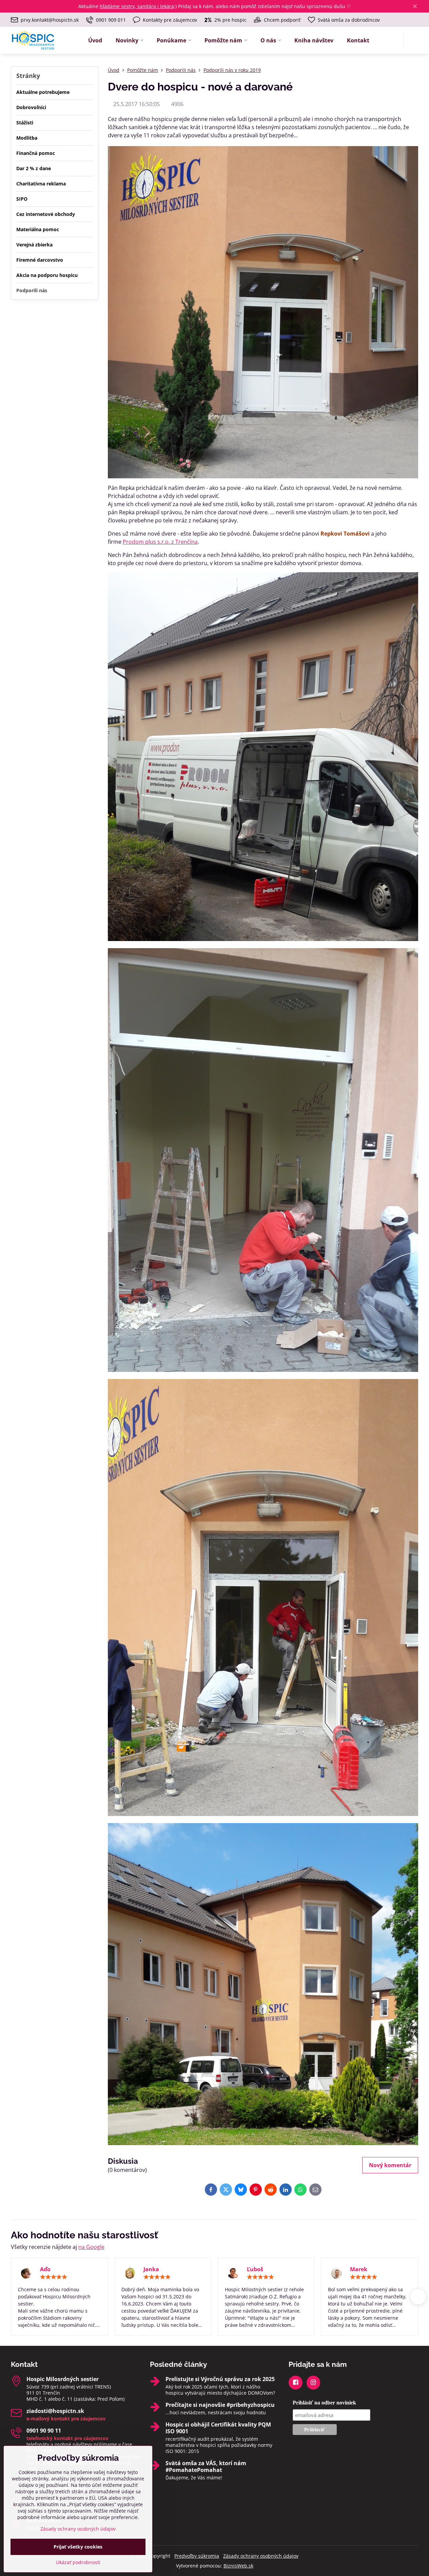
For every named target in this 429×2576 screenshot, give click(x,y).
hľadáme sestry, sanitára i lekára (137, 6)
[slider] (54, 2277)
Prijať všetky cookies (78, 2547)
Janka (151, 2269)
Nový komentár (390, 2165)
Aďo (45, 2269)
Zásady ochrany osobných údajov (261, 2556)
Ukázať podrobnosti (78, 2562)
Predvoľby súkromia (197, 2556)
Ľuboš (255, 2269)
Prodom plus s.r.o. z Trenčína (160, 542)
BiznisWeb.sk (238, 2566)
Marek (359, 2269)
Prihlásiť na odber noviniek (324, 2403)
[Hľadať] (413, 41)
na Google (91, 2247)
